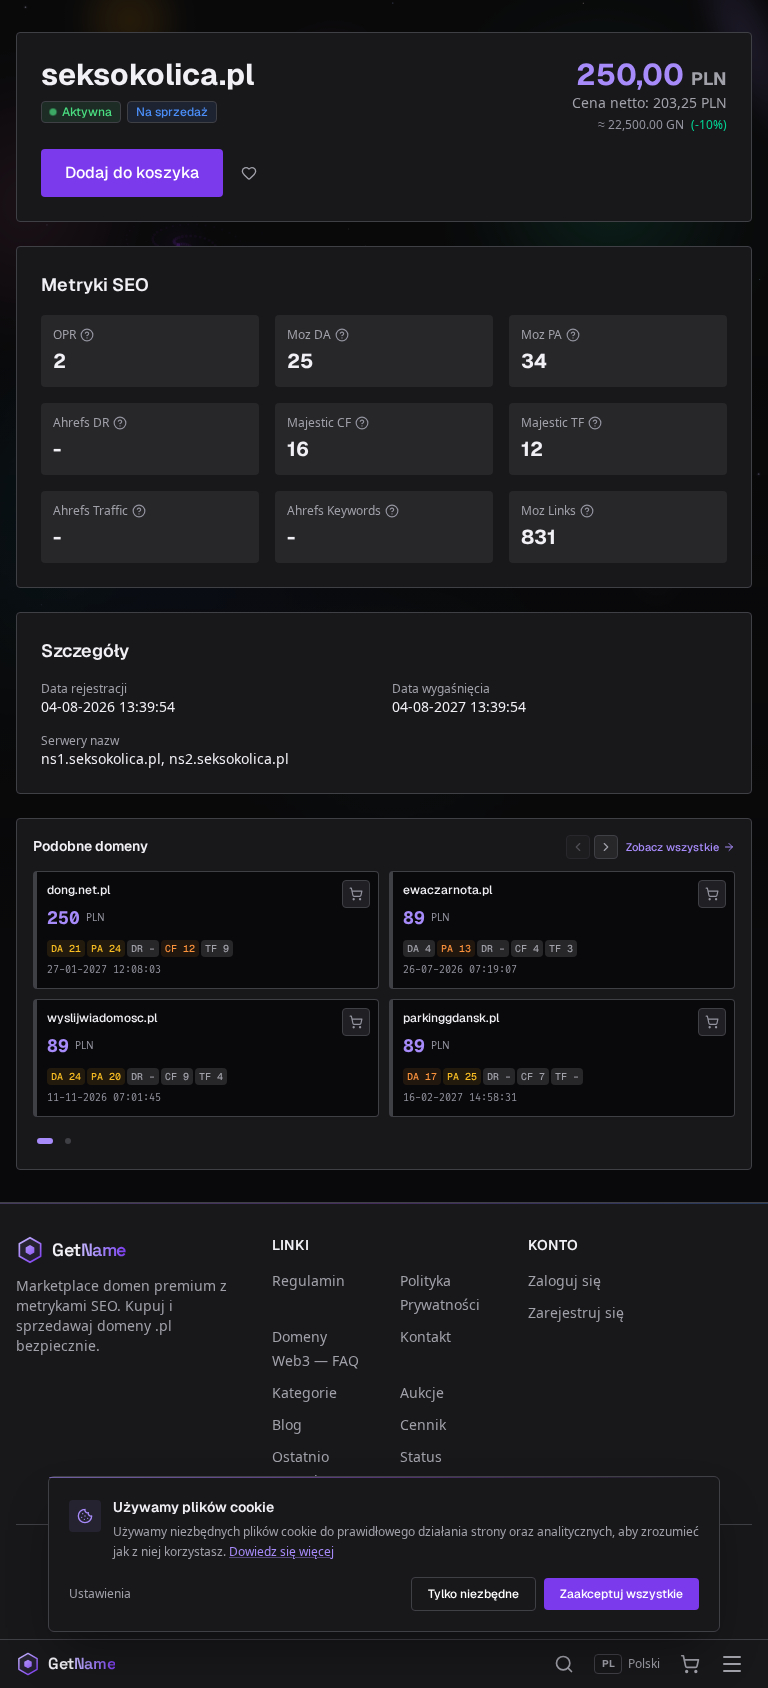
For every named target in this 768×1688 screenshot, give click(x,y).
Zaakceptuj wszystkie (621, 1594)
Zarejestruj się (576, 1312)
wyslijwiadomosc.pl (102, 1018)
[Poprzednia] (578, 847)
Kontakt (425, 1336)
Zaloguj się (564, 1280)
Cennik (423, 1424)
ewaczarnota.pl (447, 890)
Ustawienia (100, 1594)
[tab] (45, 1141)
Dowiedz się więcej (281, 1551)
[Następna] (606, 847)
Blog (287, 1424)
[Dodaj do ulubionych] (249, 173)
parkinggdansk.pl (451, 1018)
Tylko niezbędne (473, 1594)
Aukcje (422, 1392)
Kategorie (304, 1392)
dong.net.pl (78, 890)
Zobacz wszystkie (672, 847)
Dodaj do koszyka (132, 172)
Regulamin (308, 1280)
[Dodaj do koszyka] (356, 894)
